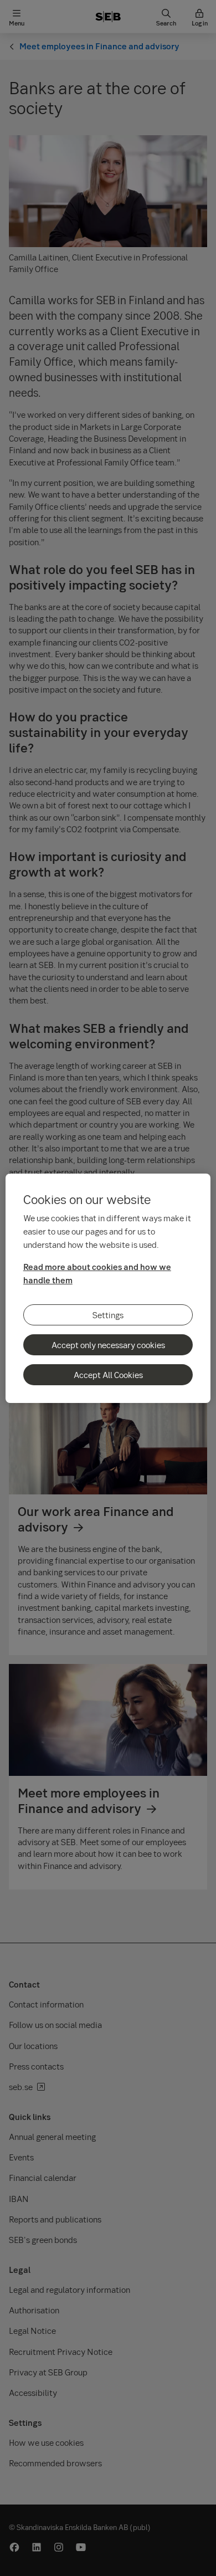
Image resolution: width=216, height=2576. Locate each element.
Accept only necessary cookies (108, 1345)
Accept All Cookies (108, 1375)
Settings (108, 1315)
